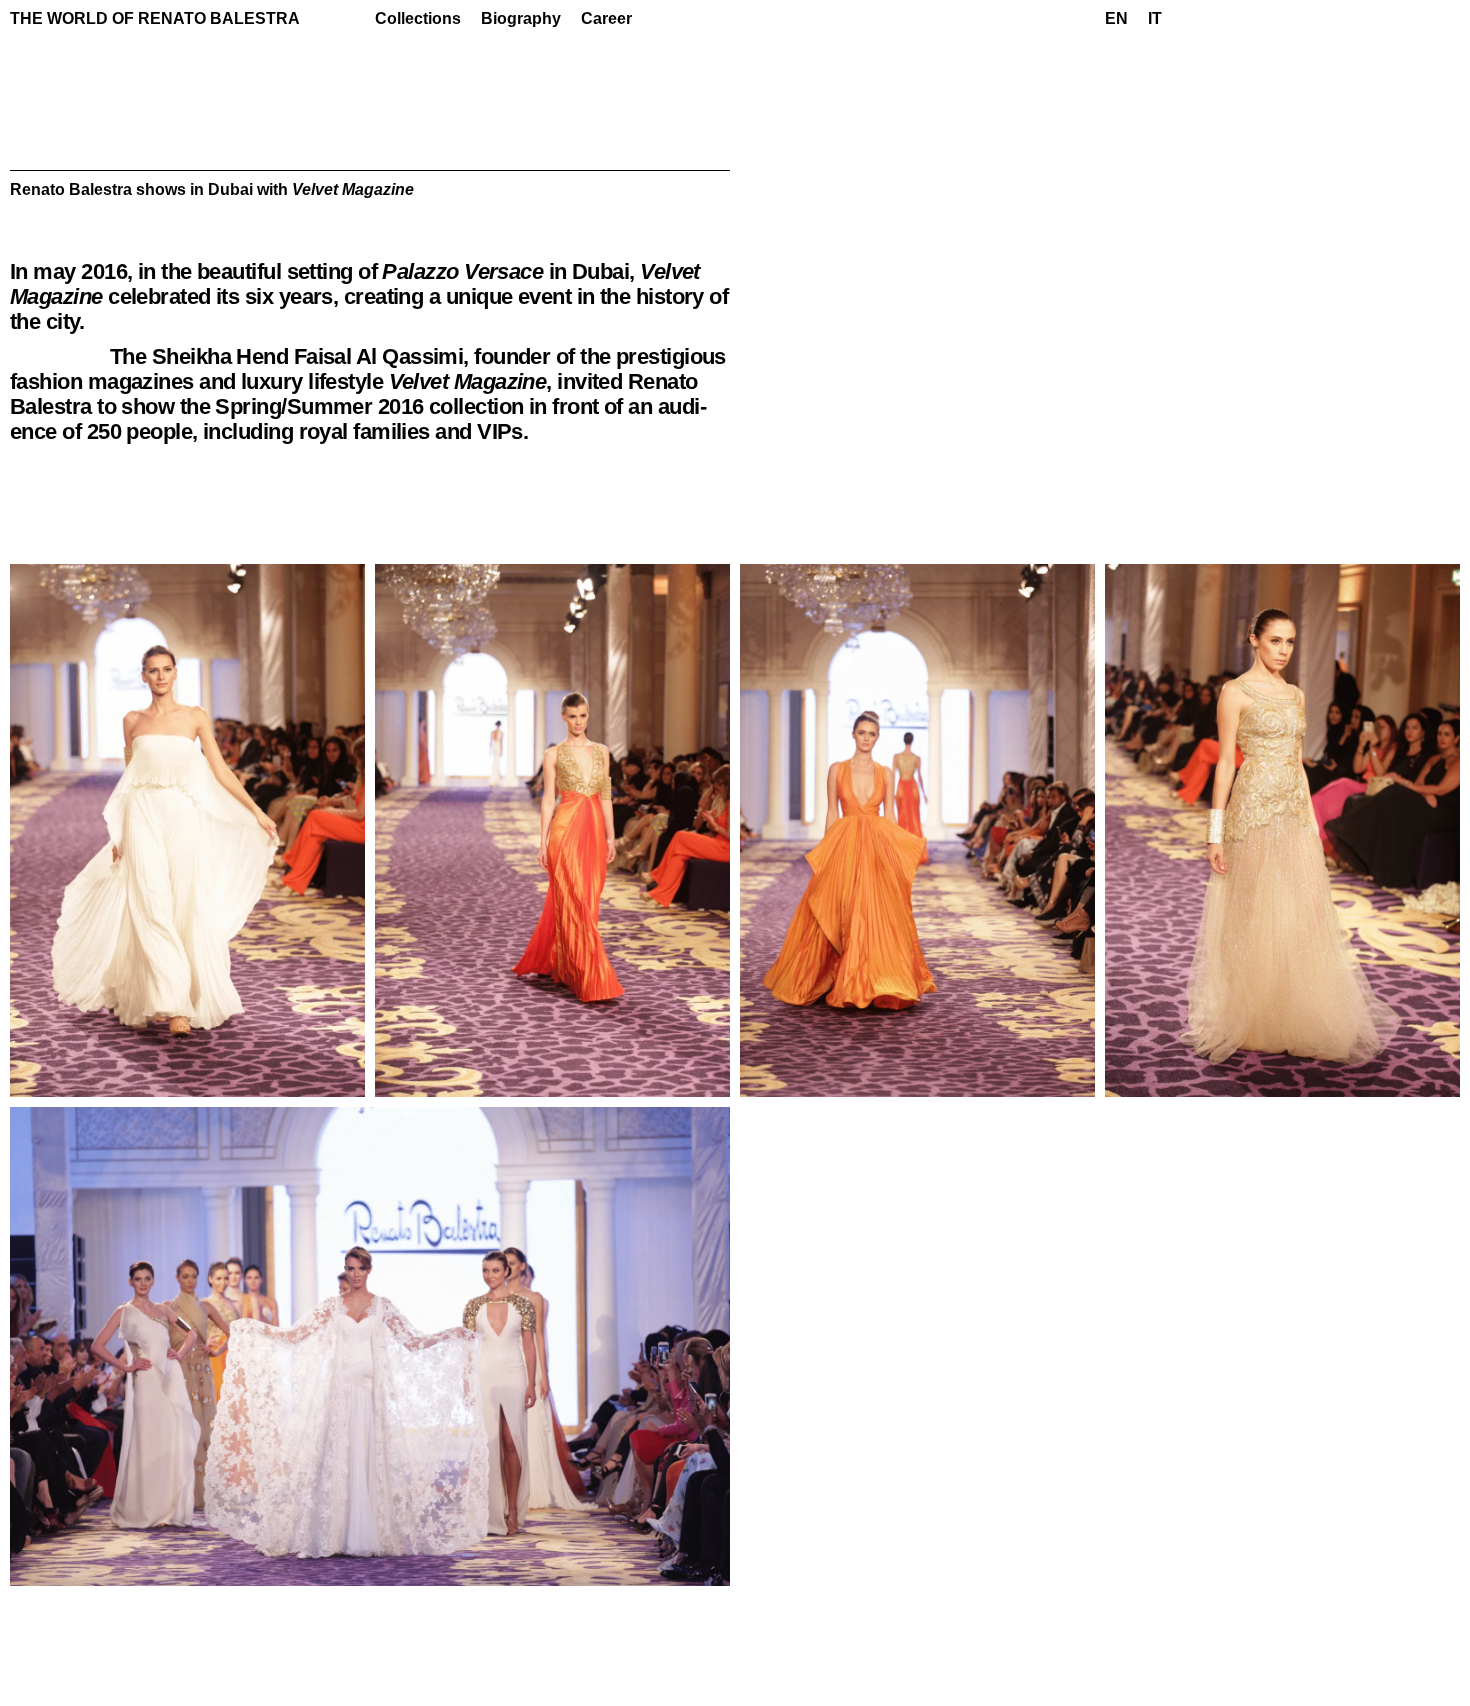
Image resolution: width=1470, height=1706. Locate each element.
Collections (418, 18)
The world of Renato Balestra (155, 18)
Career (606, 18)
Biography (521, 18)
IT (1155, 18)
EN (1116, 18)
